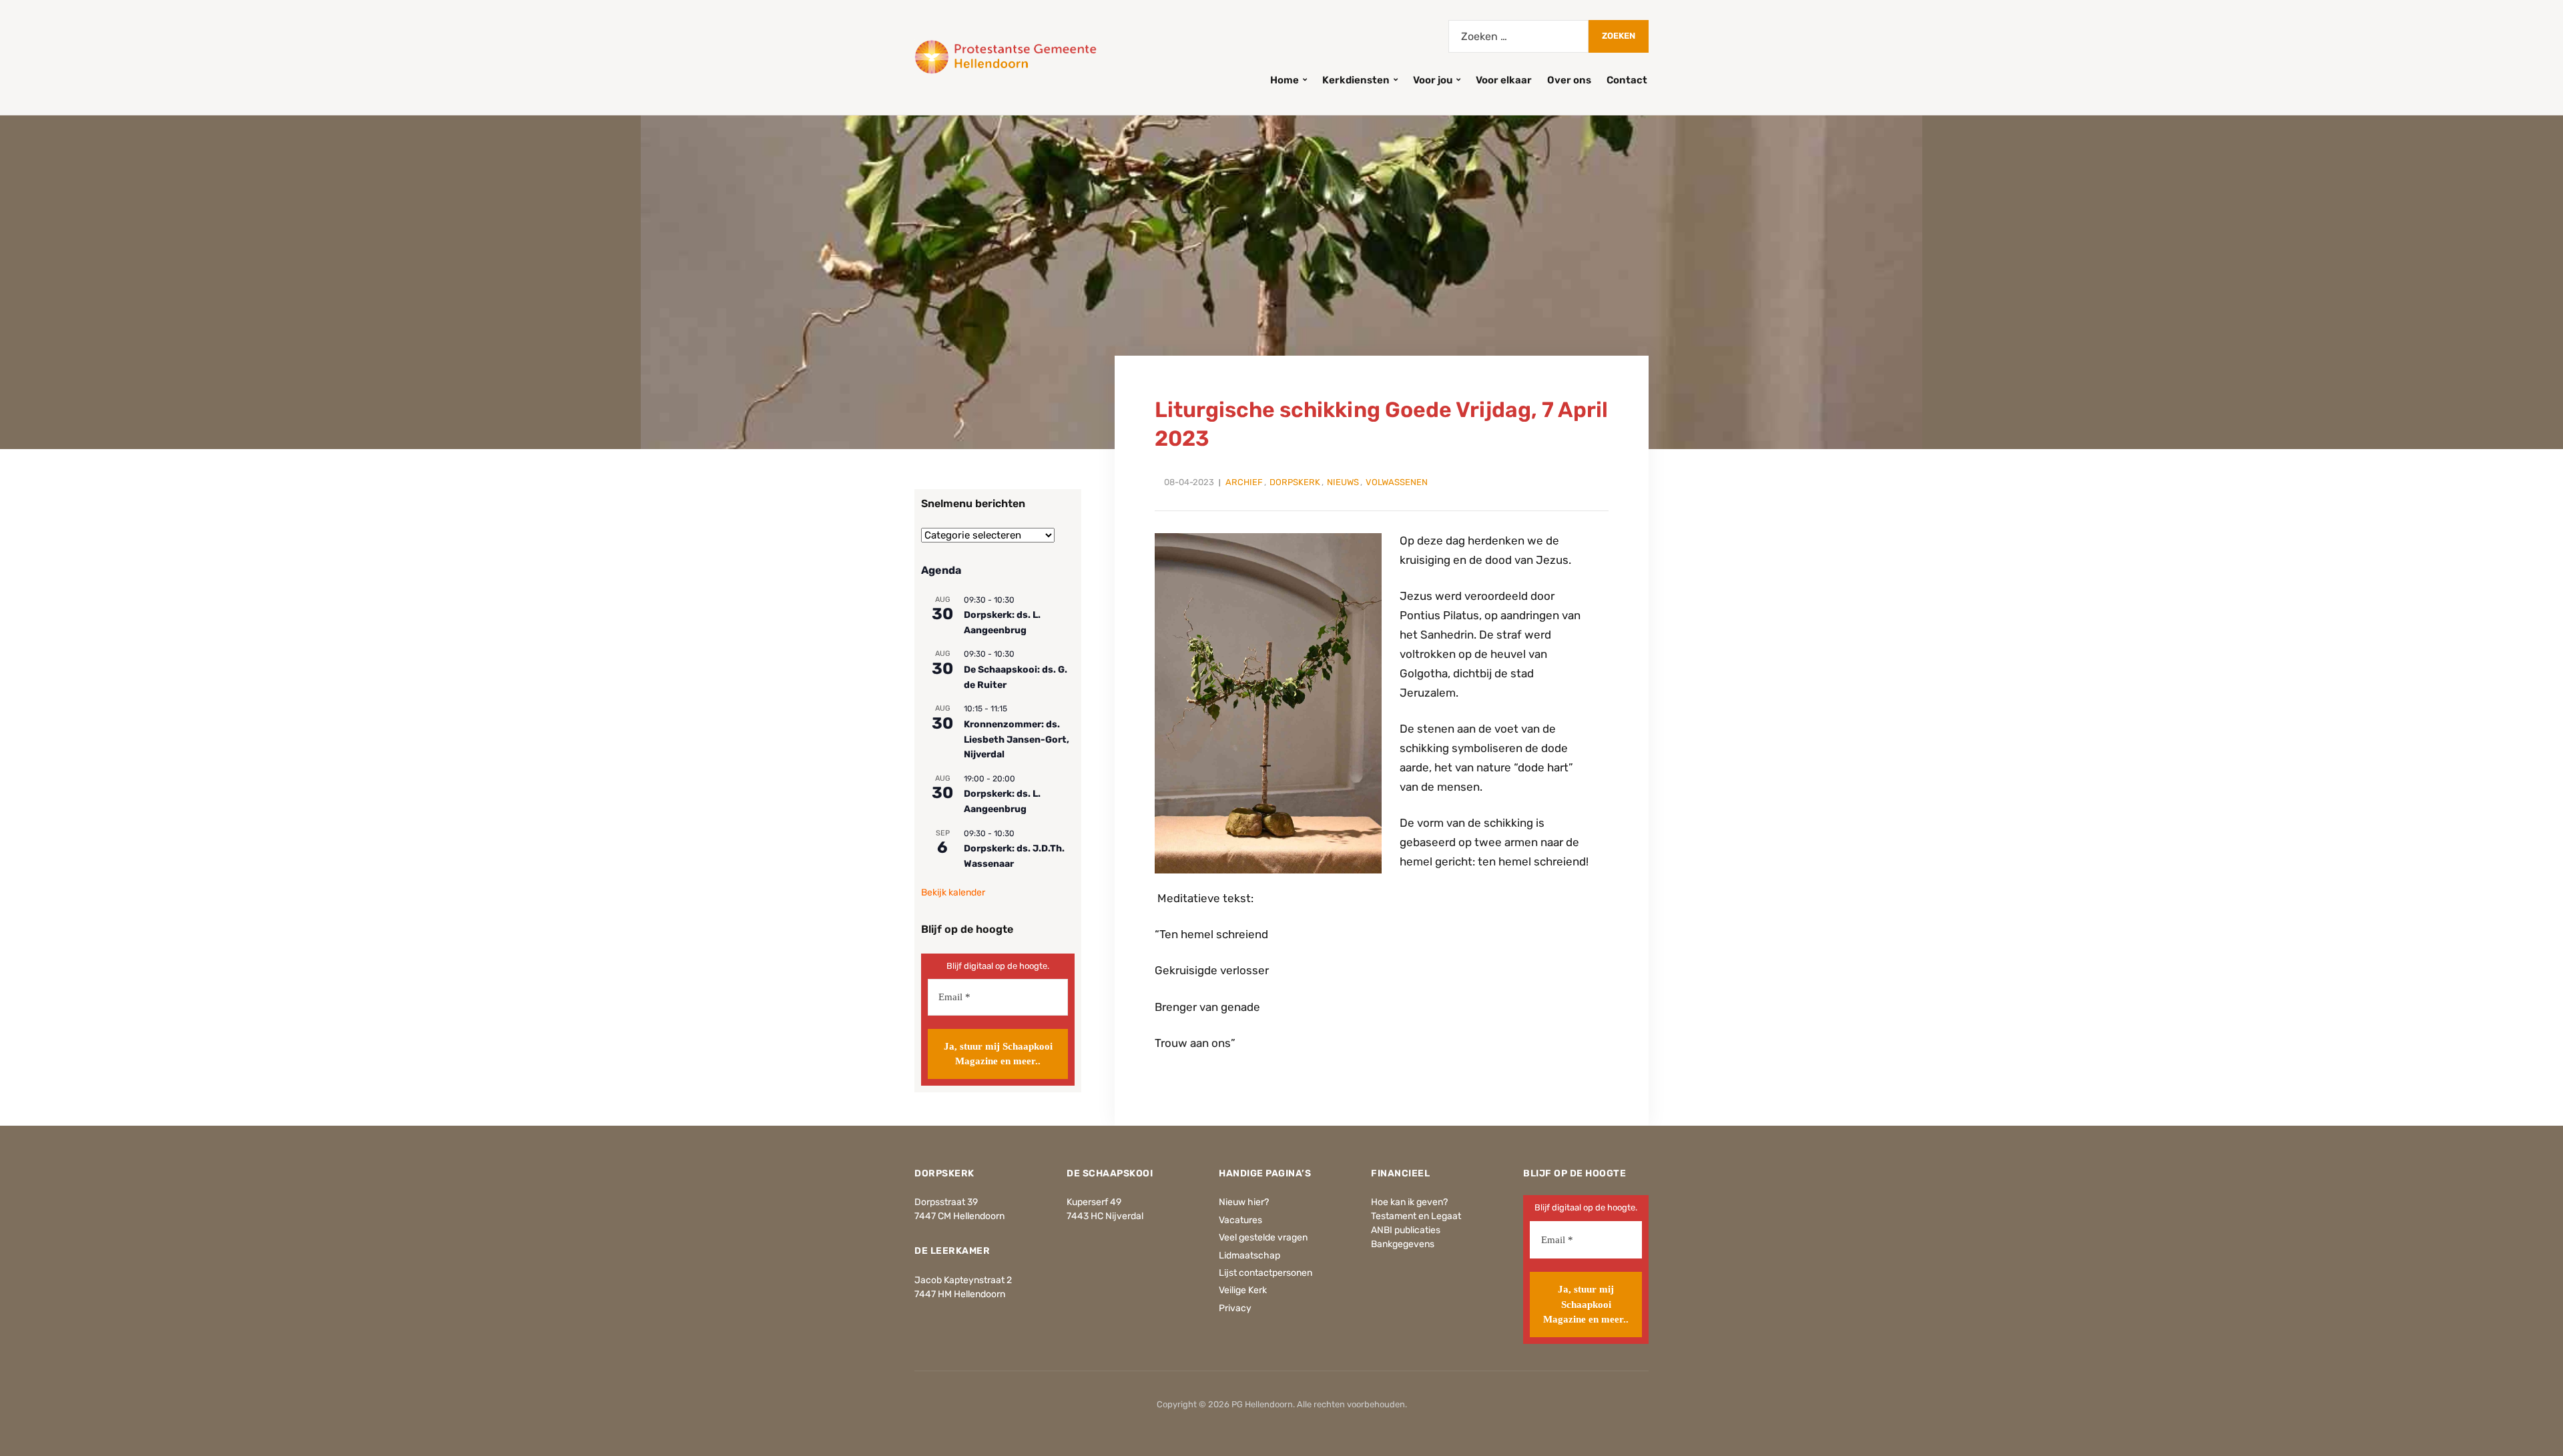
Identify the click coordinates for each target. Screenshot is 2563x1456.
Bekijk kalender (953, 892)
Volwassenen (1397, 482)
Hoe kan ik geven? (1409, 1202)
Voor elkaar (1504, 80)
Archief (1244, 482)
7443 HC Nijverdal (1105, 1216)
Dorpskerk (1295, 482)
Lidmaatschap (1249, 1255)
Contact (1627, 80)
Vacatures (1240, 1220)
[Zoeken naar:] (1518, 36)
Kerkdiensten (1356, 80)
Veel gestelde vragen (1263, 1237)
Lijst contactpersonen (1265, 1273)
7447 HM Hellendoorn (960, 1294)
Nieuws (1343, 482)
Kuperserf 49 (1094, 1202)
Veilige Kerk (1243, 1290)
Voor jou (1433, 80)
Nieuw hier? (1244, 1202)
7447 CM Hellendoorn (959, 1216)
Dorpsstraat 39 (946, 1202)
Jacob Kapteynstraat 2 (963, 1280)
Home (1285, 80)
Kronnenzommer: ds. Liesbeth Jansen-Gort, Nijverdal (1017, 739)
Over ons (1569, 80)
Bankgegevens (1403, 1244)
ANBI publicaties (1406, 1230)
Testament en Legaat (1416, 1216)
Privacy (1235, 1308)
